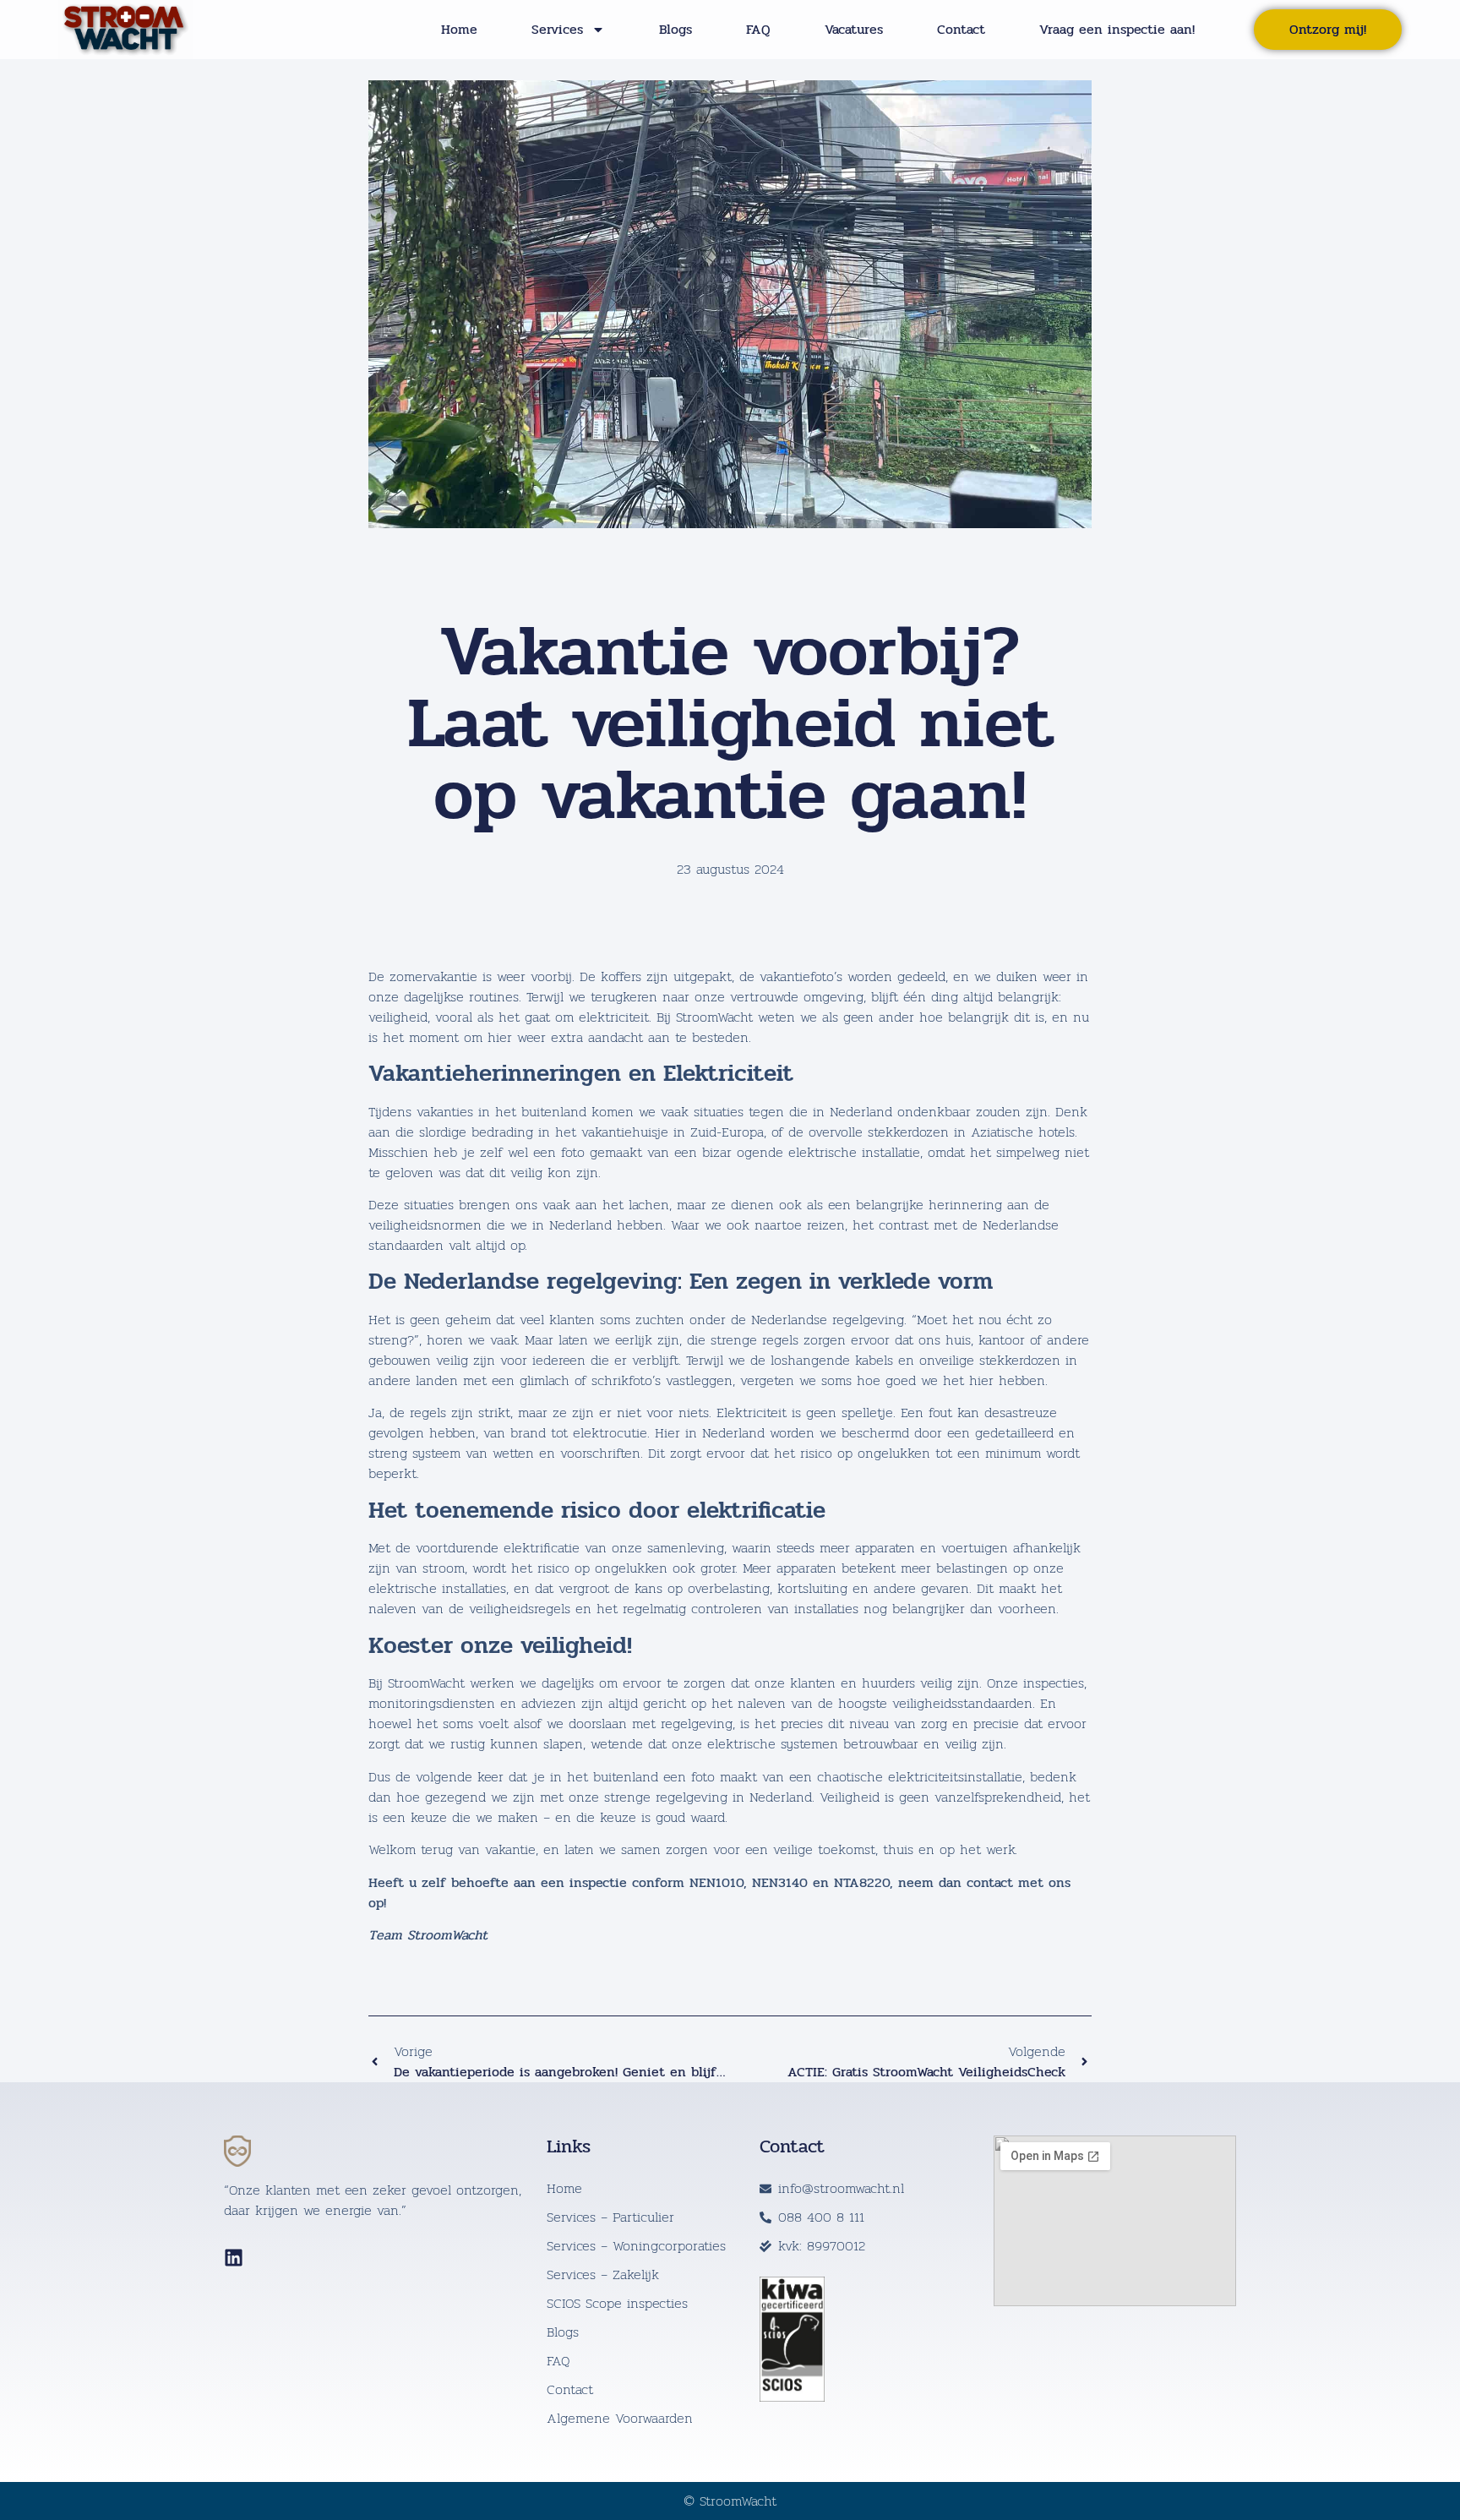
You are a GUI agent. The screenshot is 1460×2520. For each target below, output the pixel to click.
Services (557, 29)
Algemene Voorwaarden (620, 2419)
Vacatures (854, 29)
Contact (961, 29)
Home (459, 29)
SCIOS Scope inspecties (617, 2304)
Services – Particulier (610, 2217)
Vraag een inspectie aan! (1117, 29)
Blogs (676, 29)
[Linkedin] (234, 2258)
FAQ (758, 29)
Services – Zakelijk (603, 2275)
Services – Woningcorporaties (636, 2246)
